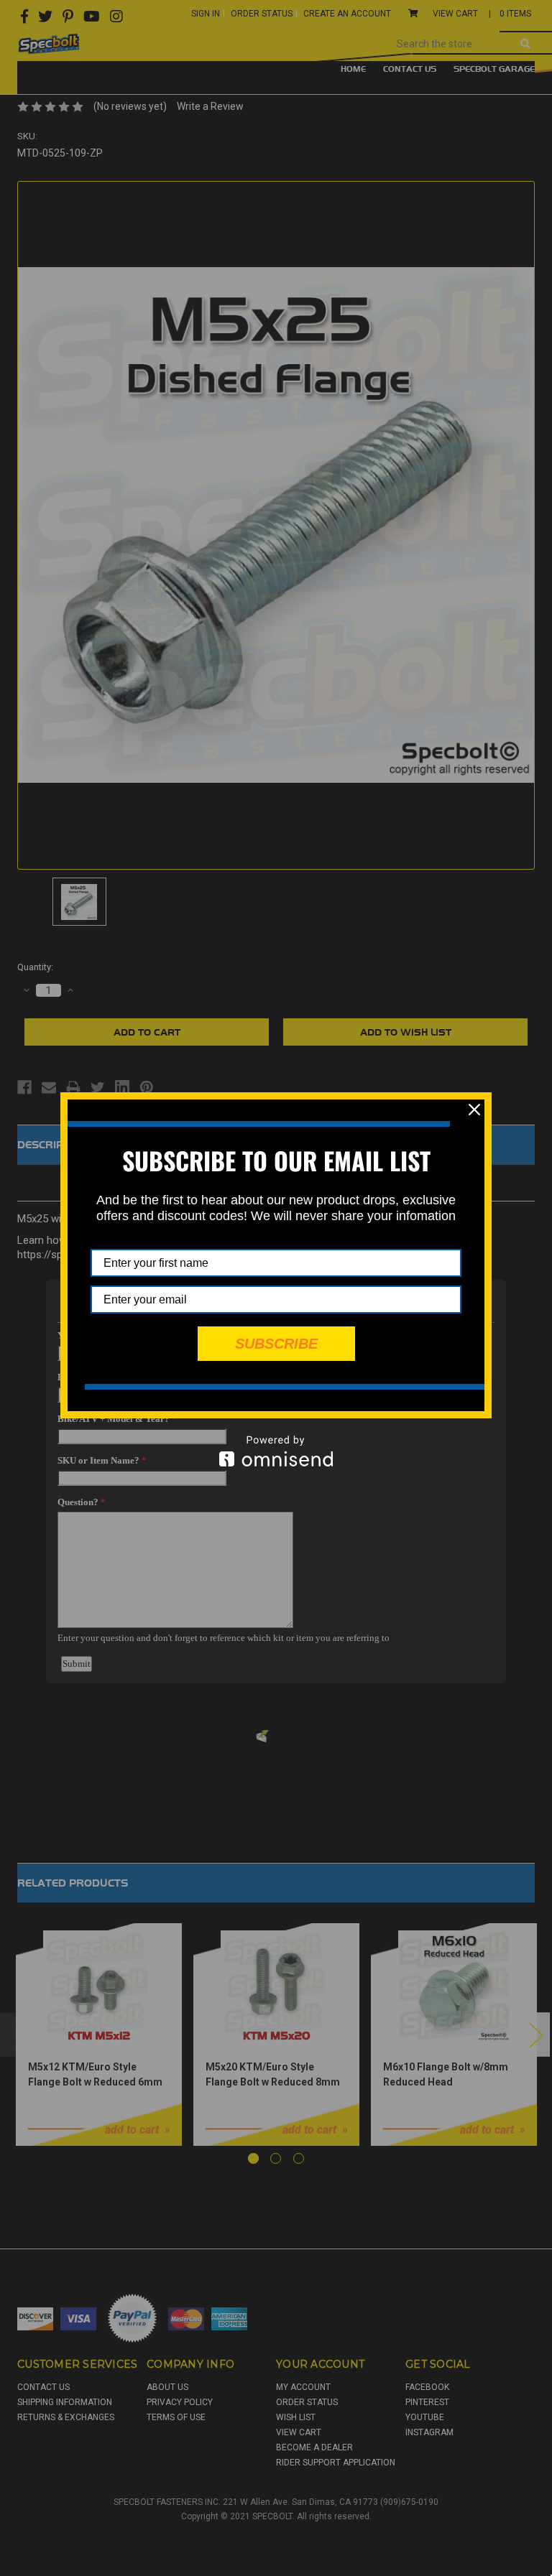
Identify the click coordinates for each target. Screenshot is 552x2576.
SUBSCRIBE (276, 1344)
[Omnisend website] (276, 1451)
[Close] (474, 1110)
